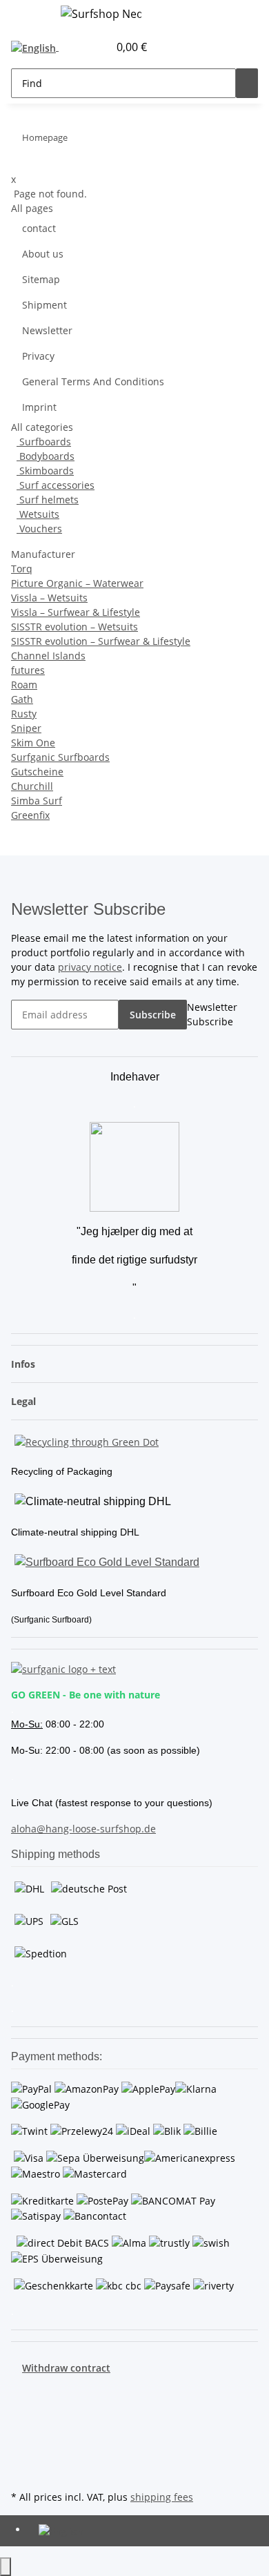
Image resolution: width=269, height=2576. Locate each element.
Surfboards (44, 442)
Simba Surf (37, 801)
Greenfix (30, 815)
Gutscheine (37, 772)
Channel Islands (48, 656)
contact (39, 228)
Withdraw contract (66, 2368)
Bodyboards (46, 456)
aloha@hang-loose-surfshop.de (83, 1829)
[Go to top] (6, 2567)
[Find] (247, 83)
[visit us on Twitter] (22, 2407)
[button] (83, 47)
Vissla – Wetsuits (49, 598)
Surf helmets (48, 500)
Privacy (38, 356)
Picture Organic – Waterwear (77, 583)
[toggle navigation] (28, 16)
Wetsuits (38, 514)
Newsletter (47, 330)
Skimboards (45, 471)
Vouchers (39, 529)
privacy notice (90, 967)
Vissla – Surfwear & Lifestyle (76, 612)
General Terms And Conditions (93, 381)
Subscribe (153, 1015)
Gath (22, 699)
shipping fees (162, 2497)
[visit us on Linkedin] (22, 2471)
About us (43, 254)
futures (28, 670)
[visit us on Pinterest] (22, 2423)
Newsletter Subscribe (212, 1014)
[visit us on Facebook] (22, 2391)
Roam (24, 685)
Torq (22, 569)
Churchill (32, 786)
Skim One (33, 743)
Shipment (44, 305)
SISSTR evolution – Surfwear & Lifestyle (101, 641)
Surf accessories (56, 485)
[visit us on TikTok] (22, 2455)
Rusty (24, 714)
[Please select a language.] (38, 47)
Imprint (39, 407)
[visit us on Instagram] (22, 2439)
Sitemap (41, 279)
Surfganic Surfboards (60, 757)
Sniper (26, 728)
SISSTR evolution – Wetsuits (74, 627)
